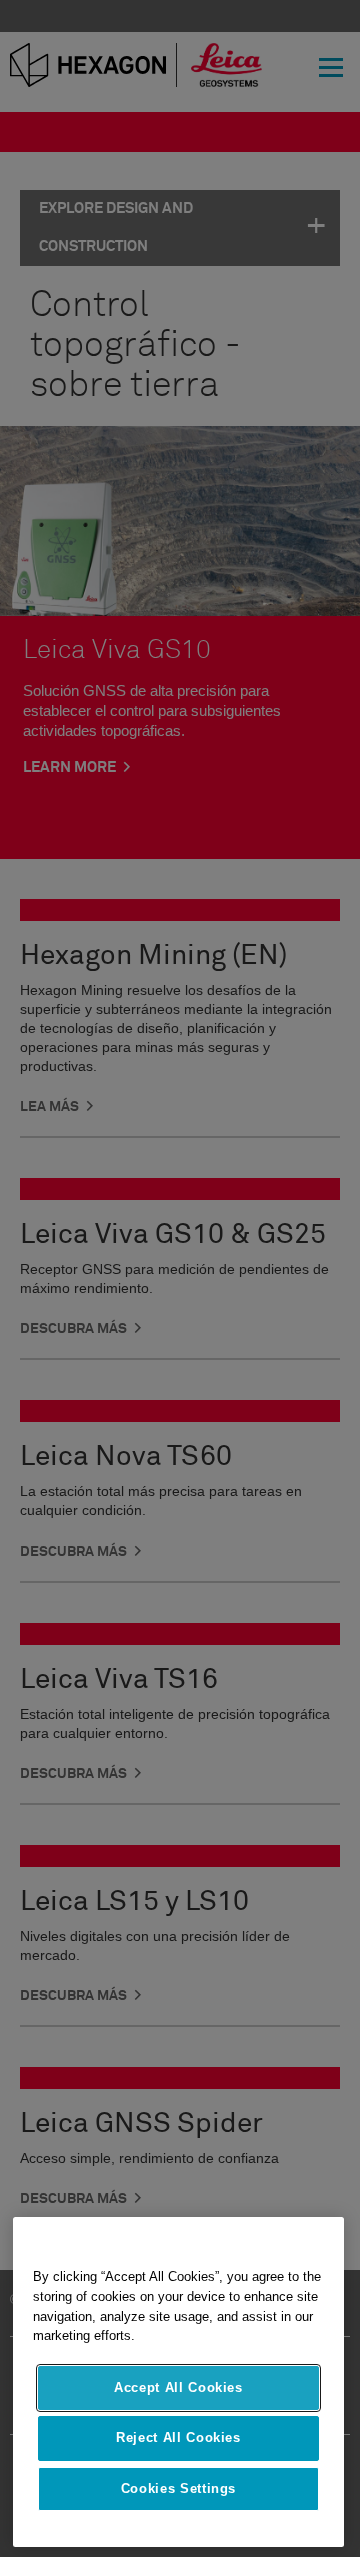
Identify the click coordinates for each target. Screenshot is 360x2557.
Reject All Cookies (178, 2437)
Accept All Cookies (178, 2387)
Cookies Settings (179, 2488)
